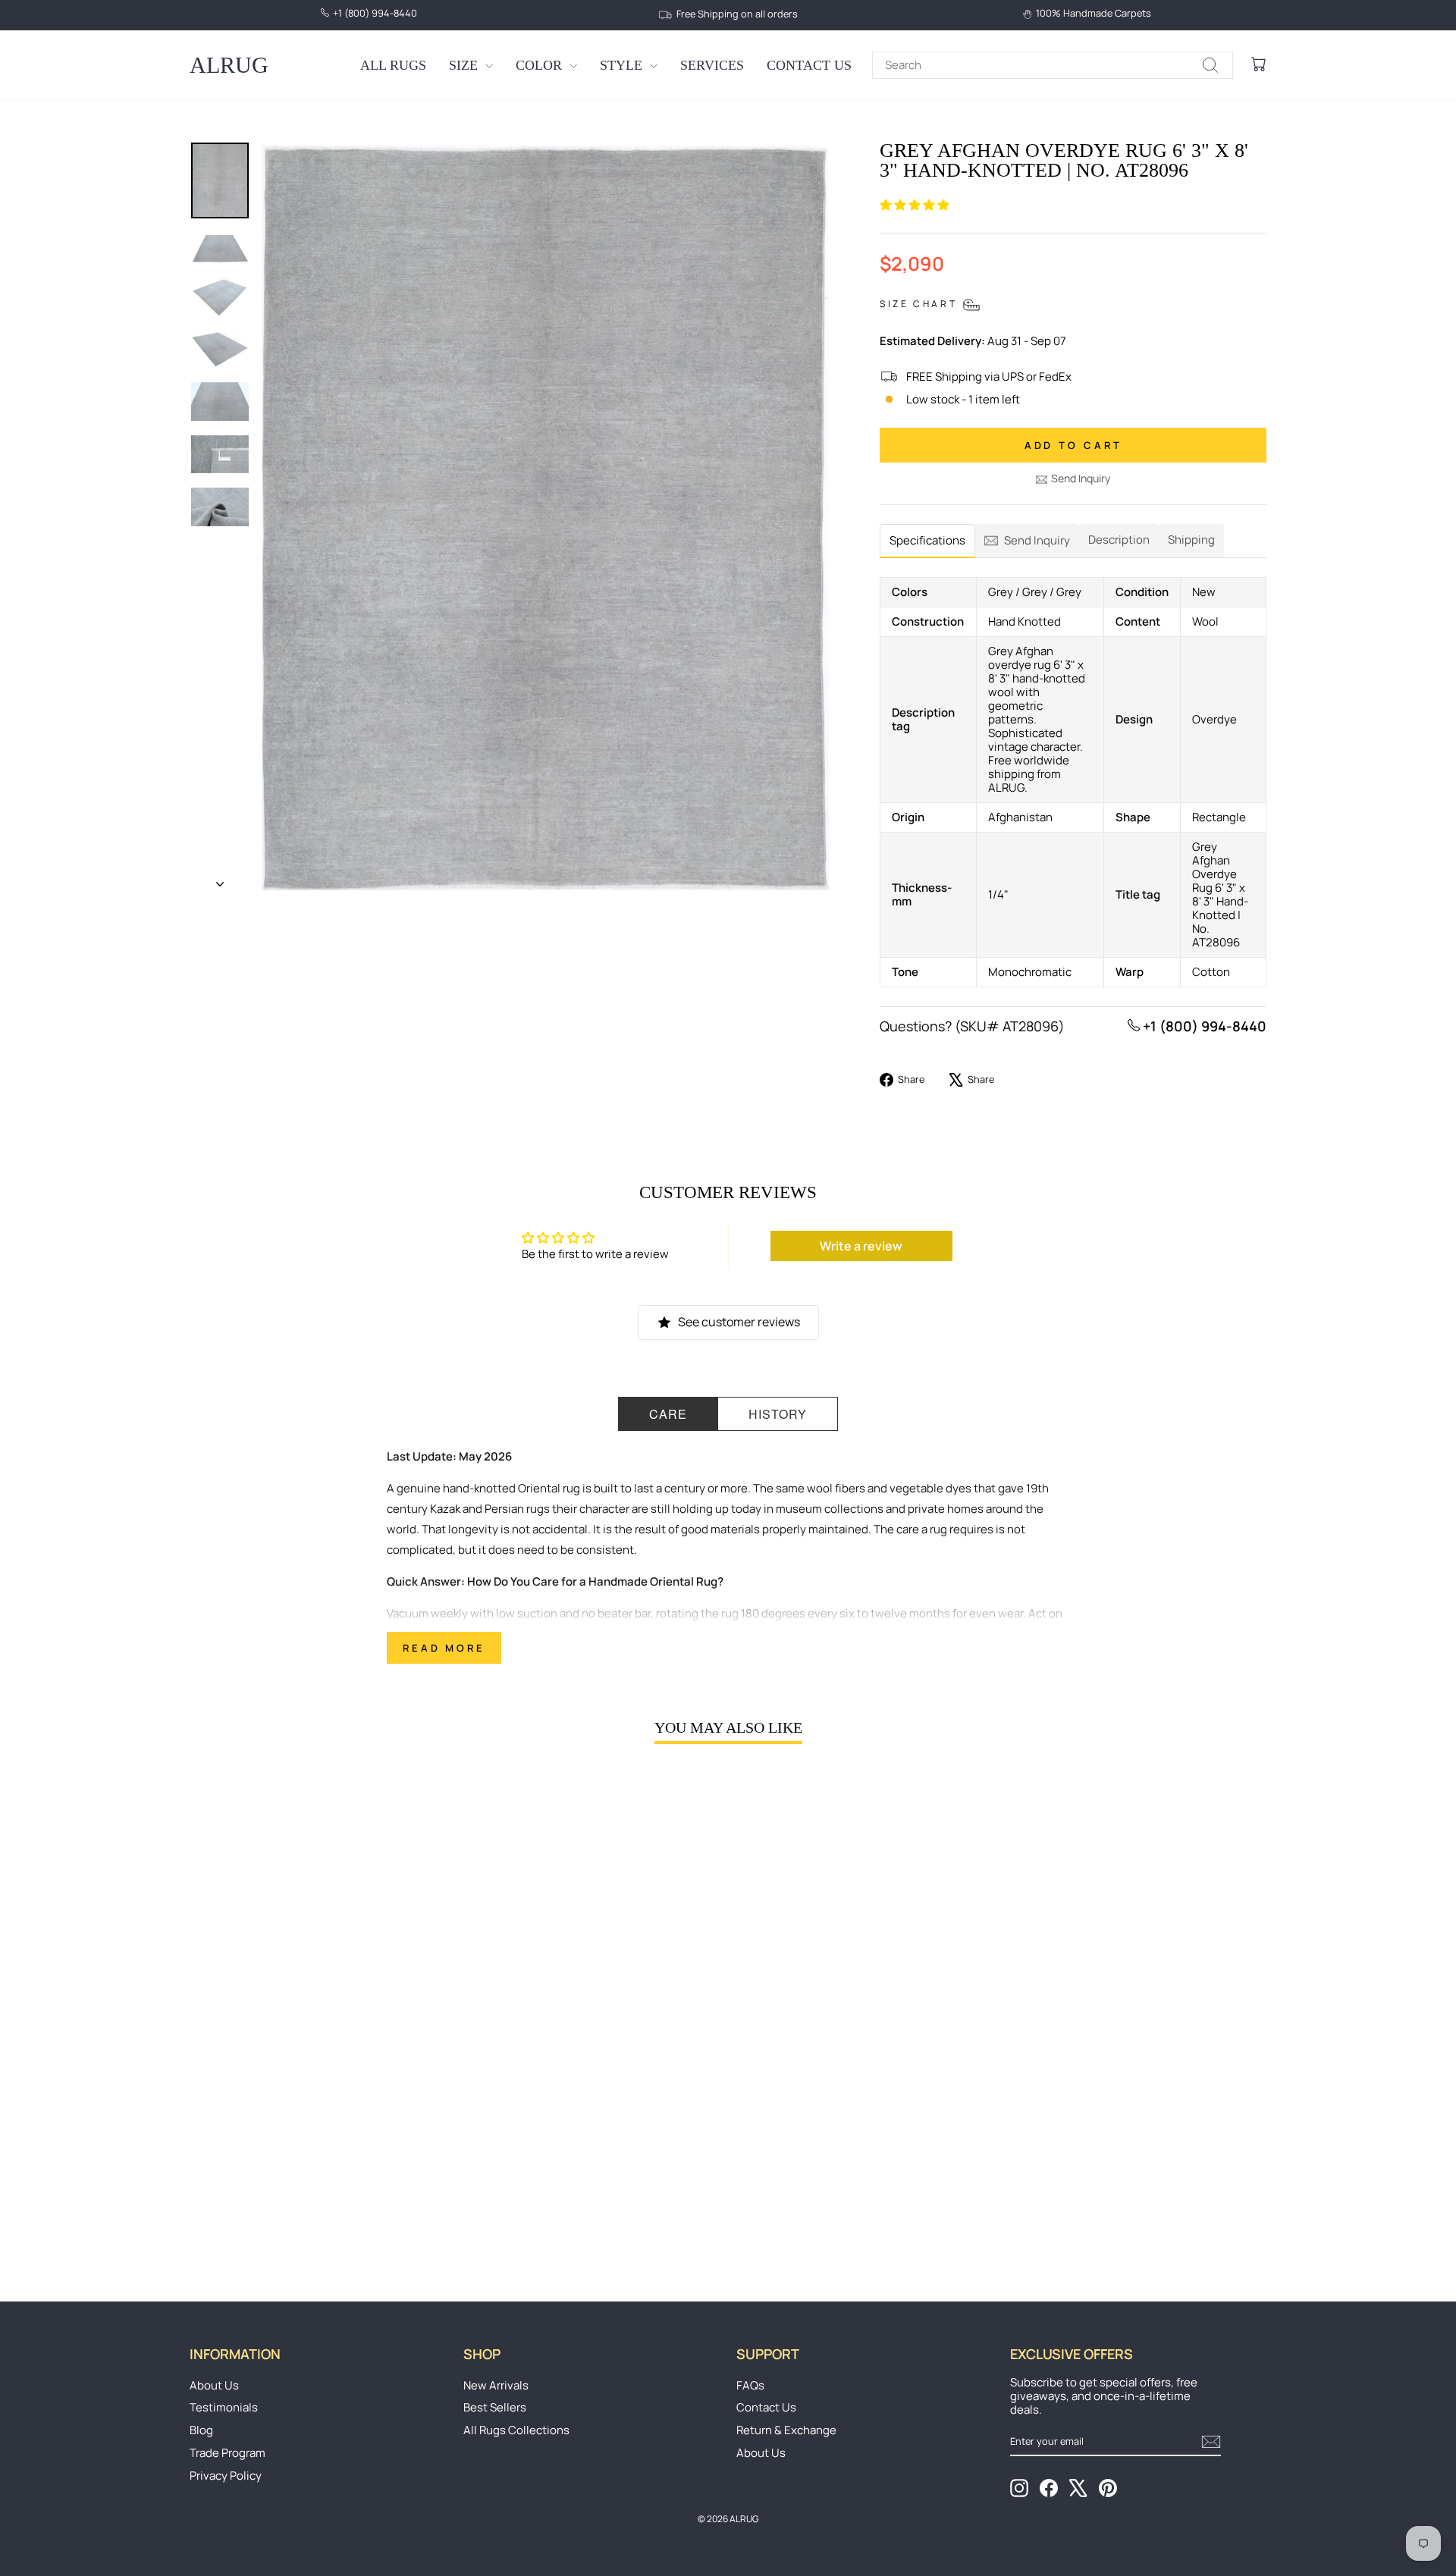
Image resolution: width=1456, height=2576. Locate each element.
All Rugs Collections (516, 2430)
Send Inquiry (1081, 478)
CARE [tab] (668, 1414)
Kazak (445, 1509)
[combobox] (1053, 65)
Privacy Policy (226, 2476)
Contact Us (809, 65)
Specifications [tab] (927, 540)
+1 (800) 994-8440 (1203, 1026)
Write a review (861, 1246)
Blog (201, 2430)
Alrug (229, 65)
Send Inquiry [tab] (1037, 540)
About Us (214, 2385)
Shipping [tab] (1191, 540)
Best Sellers (495, 2407)
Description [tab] (1119, 540)
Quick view (318, 2142)
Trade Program (227, 2453)
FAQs (750, 2385)
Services (712, 65)
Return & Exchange (786, 2430)
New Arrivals (496, 2385)
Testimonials (224, 2407)
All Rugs (393, 65)
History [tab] (778, 1414)
